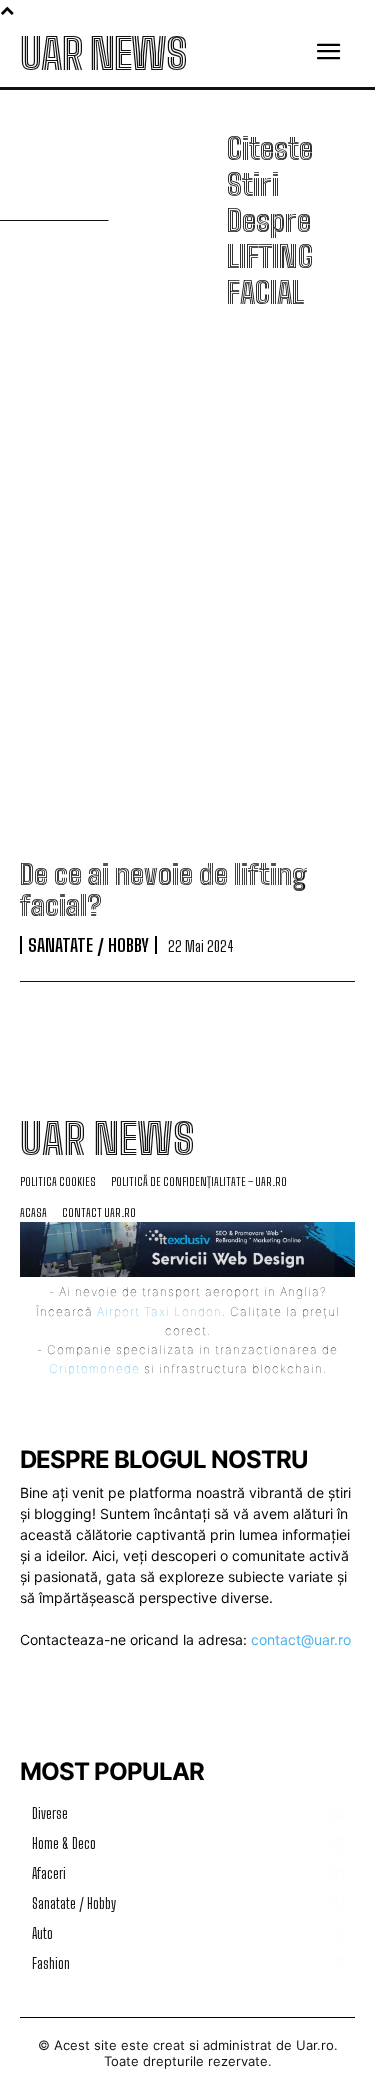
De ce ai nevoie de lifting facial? (163, 889)
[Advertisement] (187, 587)
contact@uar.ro (301, 1639)
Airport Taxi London (159, 1311)
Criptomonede (94, 1368)
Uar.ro (315, 2045)
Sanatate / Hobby (88, 945)
